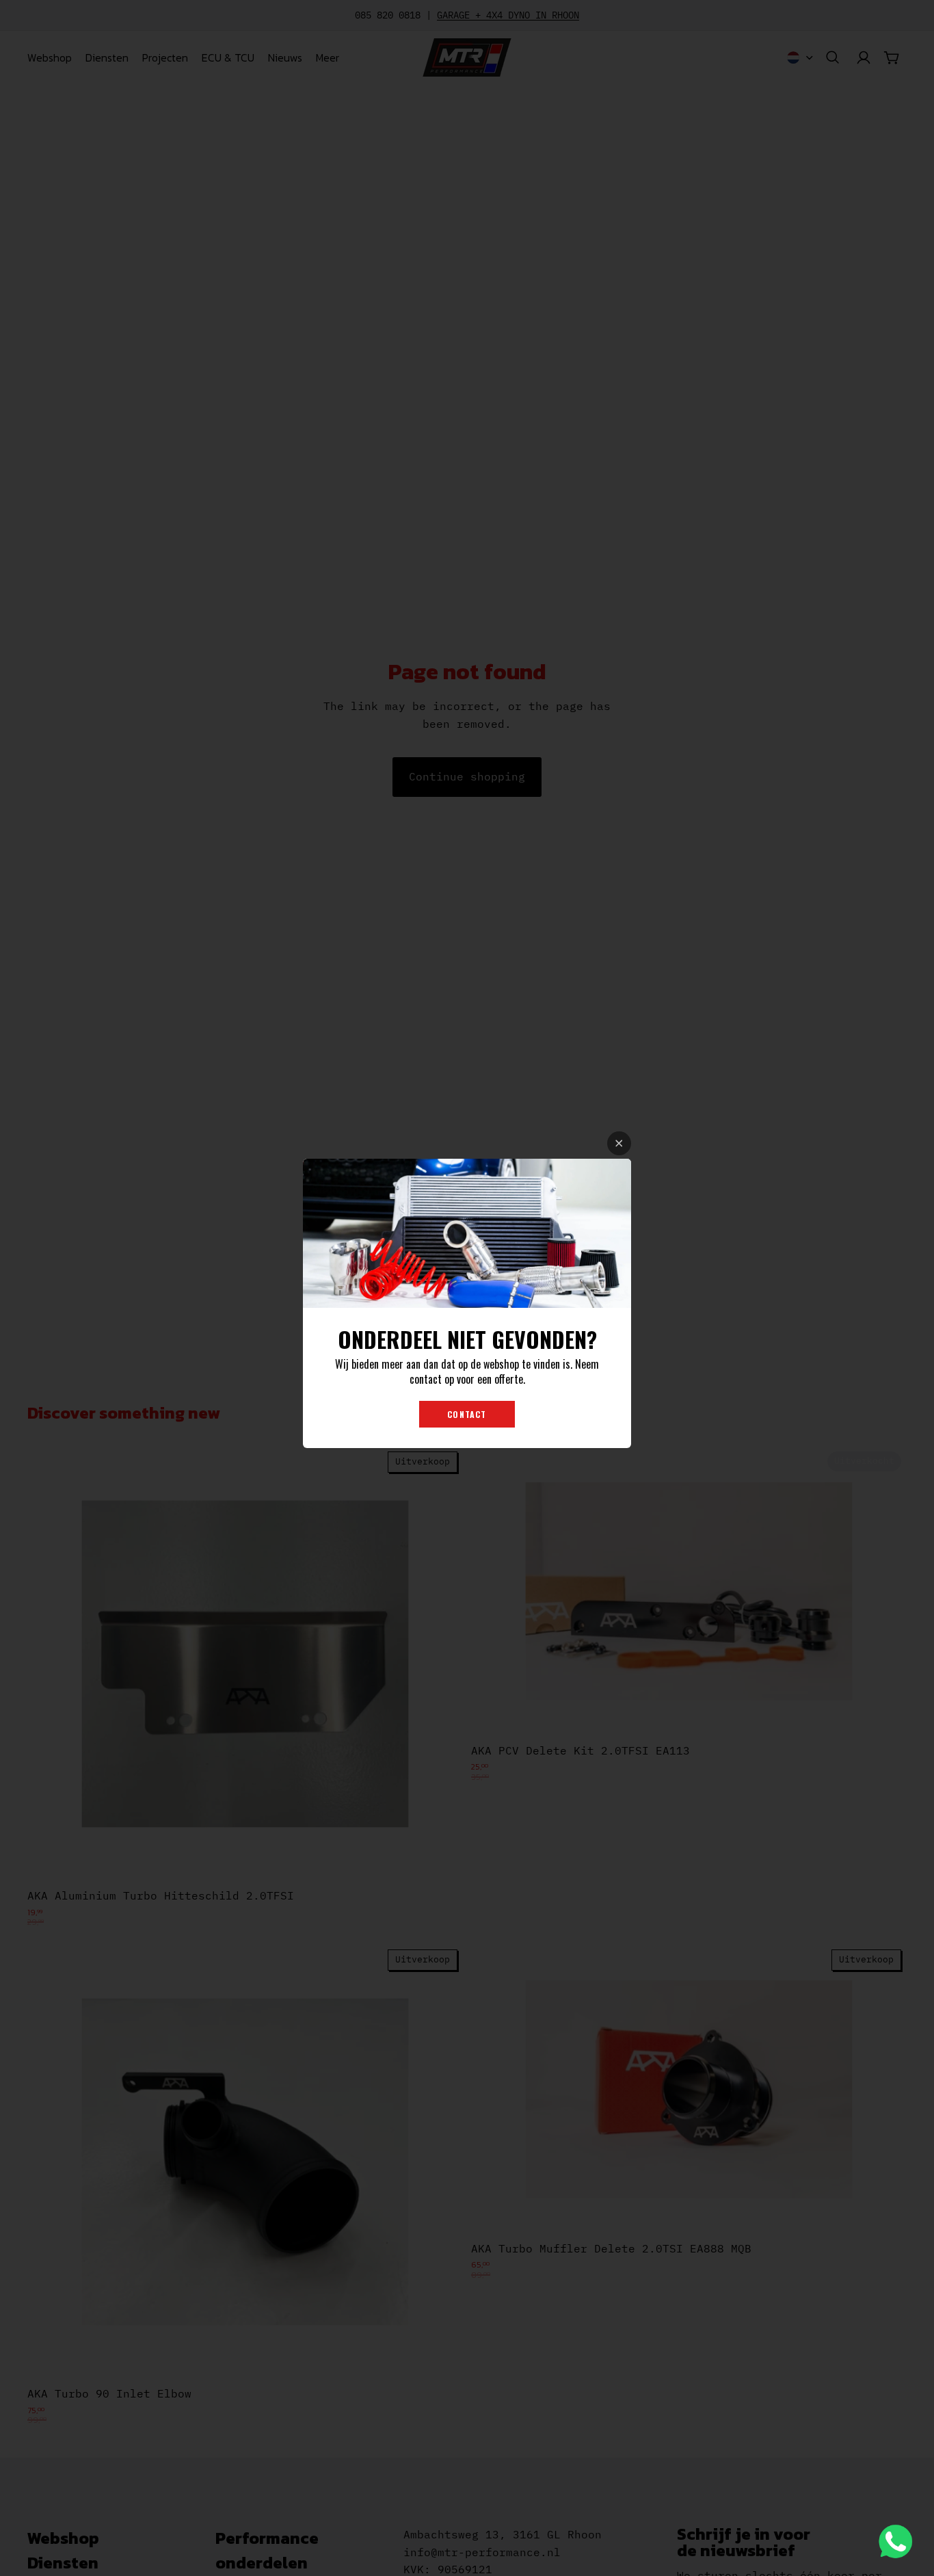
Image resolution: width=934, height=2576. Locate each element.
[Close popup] (619, 1143)
